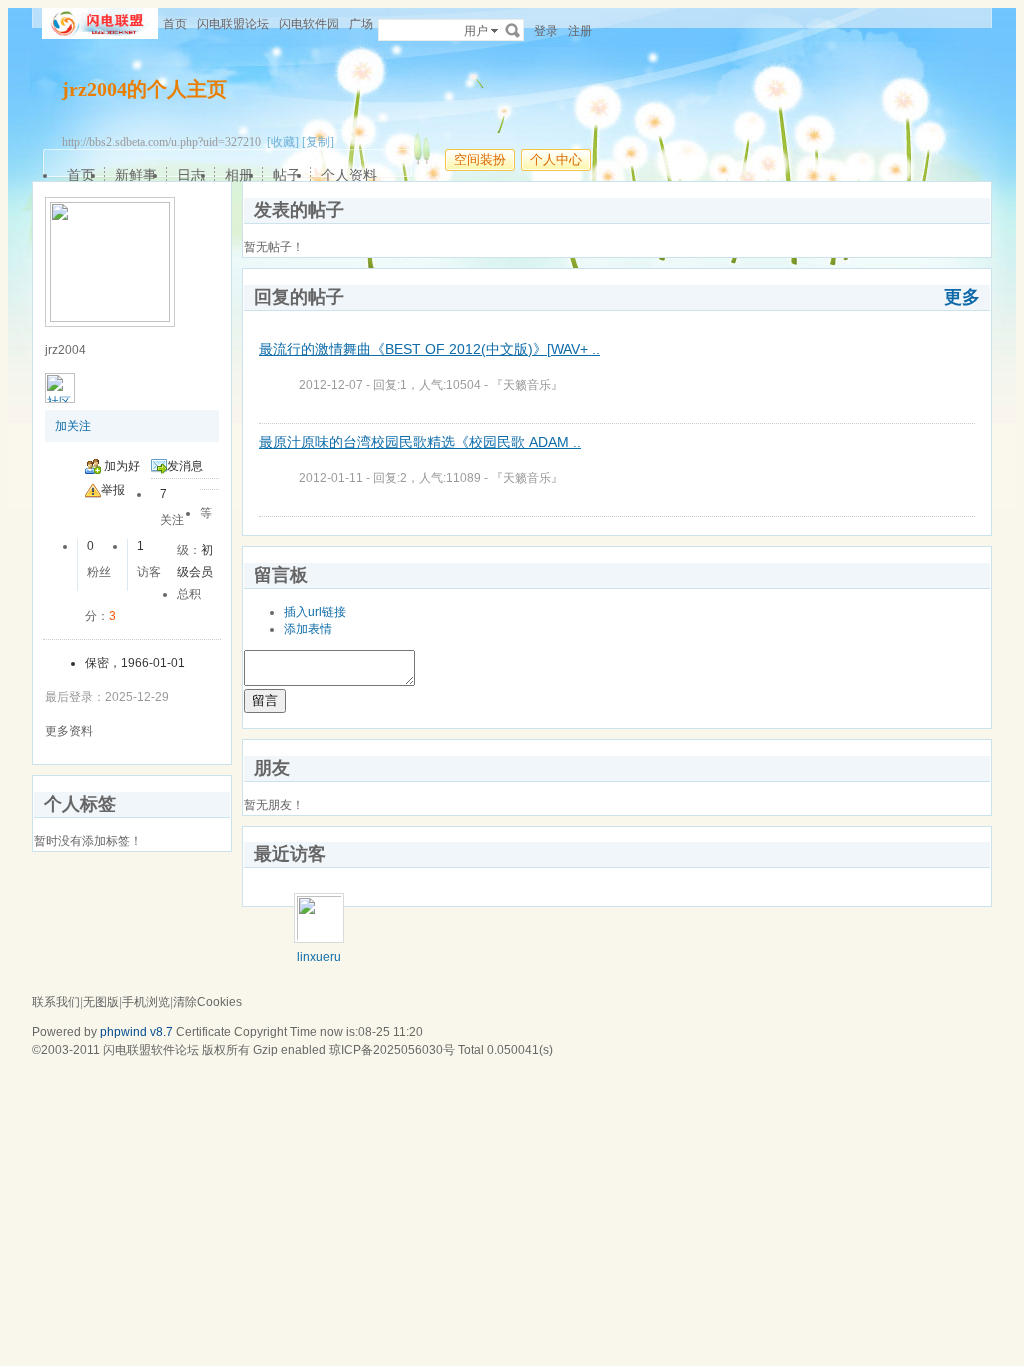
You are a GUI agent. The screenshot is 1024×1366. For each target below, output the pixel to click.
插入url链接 (315, 612)
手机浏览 (146, 1002)
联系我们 (56, 1002)
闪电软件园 (309, 24)
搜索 (513, 30)
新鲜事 (136, 175)
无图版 (101, 1002)
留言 (265, 700)
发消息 (185, 466)
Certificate (203, 1032)
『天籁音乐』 (527, 385)
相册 (239, 175)
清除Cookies (207, 1002)
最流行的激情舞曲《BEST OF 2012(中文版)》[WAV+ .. (429, 349)
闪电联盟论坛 (233, 24)
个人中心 (556, 159)
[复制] (318, 142)
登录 (546, 31)
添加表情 (308, 629)
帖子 (287, 175)
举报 (113, 490)
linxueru (319, 957)
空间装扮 (480, 159)
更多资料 (69, 731)
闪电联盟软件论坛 (151, 1050)
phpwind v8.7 (136, 1032)
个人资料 (349, 175)
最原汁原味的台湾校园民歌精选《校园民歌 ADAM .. (420, 442)
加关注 (73, 426)
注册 (580, 31)
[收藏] (283, 142)
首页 (175, 24)
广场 (361, 24)
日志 (191, 175)
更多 (962, 297)
